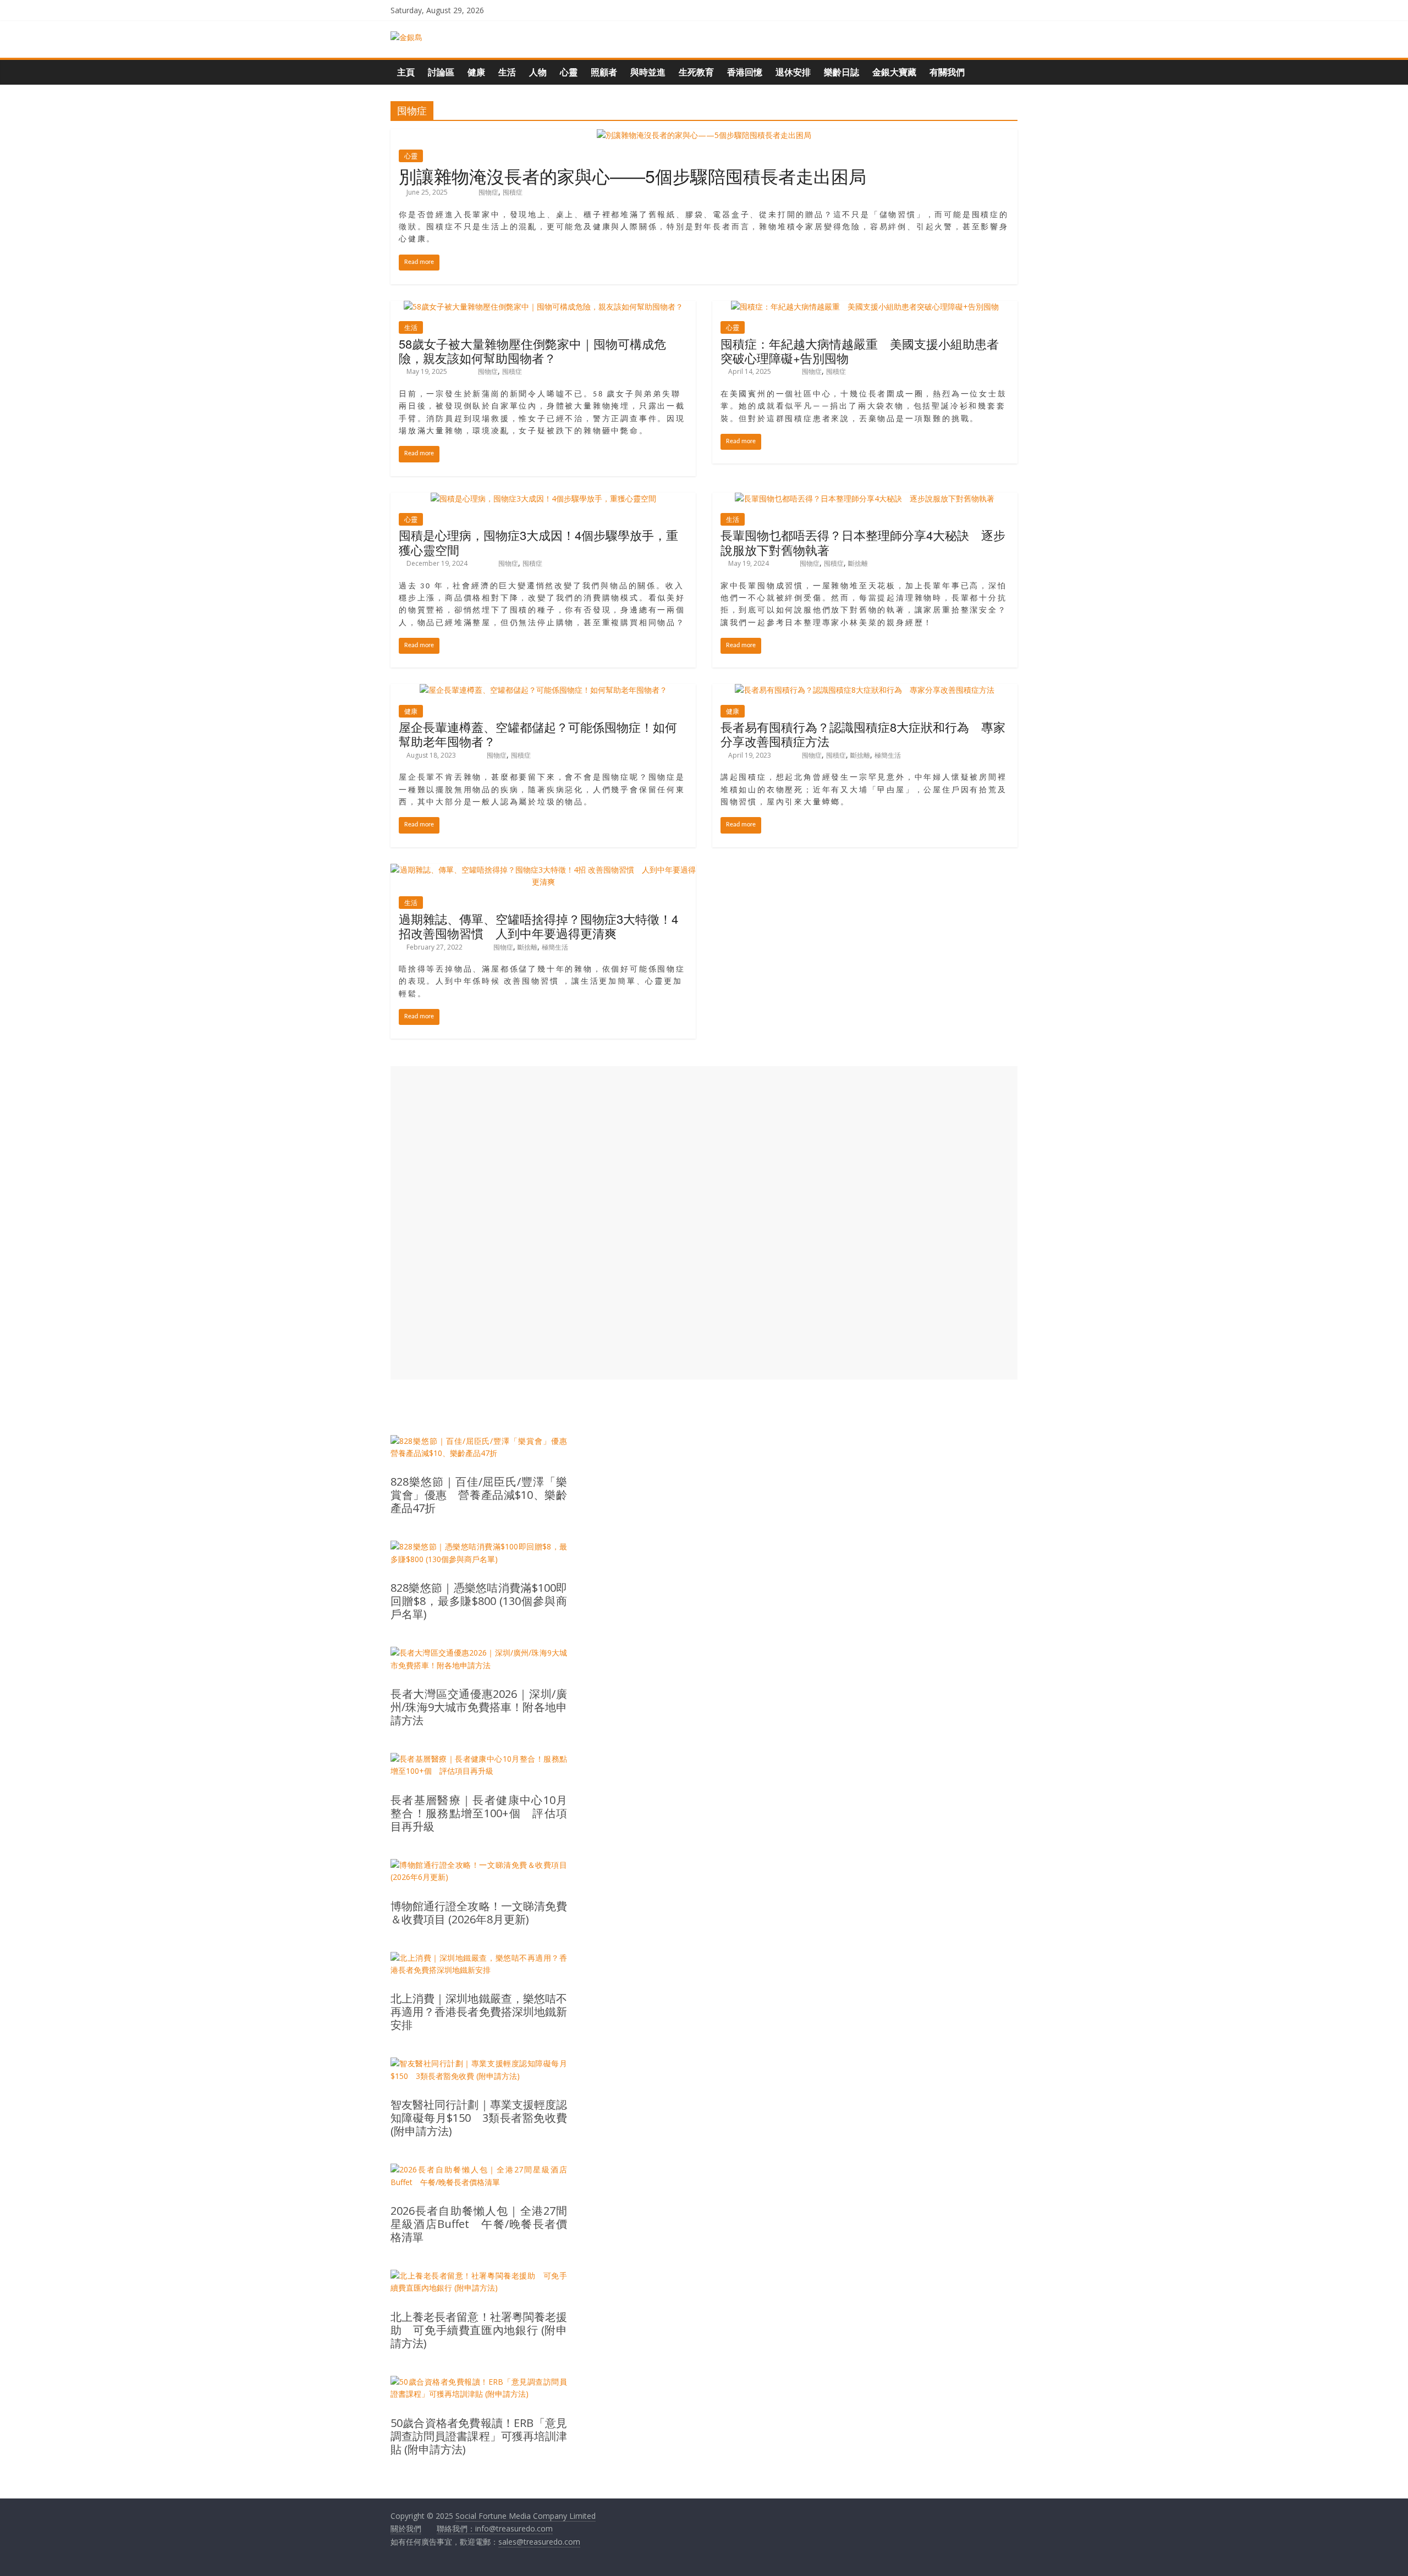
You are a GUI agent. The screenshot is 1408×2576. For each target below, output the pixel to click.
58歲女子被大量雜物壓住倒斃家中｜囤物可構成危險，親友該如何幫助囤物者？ (532, 351)
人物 (538, 72)
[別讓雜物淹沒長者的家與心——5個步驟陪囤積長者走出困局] (704, 135)
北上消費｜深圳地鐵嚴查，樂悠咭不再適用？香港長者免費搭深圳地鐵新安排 (479, 2012)
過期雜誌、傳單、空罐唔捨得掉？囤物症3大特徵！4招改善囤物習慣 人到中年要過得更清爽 (538, 926)
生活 (507, 72)
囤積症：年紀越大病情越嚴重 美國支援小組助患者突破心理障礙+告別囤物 (860, 351)
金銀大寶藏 (894, 72)
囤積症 (513, 192)
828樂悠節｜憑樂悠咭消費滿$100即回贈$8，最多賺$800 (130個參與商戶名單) (479, 1601)
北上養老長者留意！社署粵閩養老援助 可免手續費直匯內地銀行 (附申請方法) (479, 2330)
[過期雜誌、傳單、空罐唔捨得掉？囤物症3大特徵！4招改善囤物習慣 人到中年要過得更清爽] (543, 870)
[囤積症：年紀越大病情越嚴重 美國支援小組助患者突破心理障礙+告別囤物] (865, 307)
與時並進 (648, 72)
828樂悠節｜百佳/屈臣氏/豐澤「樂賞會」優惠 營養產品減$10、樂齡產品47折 (479, 1495)
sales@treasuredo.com (539, 2542)
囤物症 (488, 192)
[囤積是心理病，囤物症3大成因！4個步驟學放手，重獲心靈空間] (543, 498)
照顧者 (604, 72)
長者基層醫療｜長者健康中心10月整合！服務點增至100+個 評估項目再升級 (479, 1813)
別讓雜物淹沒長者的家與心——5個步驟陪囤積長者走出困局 (632, 175)
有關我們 (947, 72)
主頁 (406, 72)
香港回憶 (745, 72)
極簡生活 (888, 755)
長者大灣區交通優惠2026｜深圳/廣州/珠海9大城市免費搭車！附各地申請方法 (479, 1707)
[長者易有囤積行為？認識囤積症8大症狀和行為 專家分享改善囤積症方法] (865, 690)
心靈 (569, 72)
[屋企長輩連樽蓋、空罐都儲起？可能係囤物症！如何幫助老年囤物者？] (543, 690)
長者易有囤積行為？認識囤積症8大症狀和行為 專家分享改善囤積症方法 (863, 734)
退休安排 (793, 72)
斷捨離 (858, 563)
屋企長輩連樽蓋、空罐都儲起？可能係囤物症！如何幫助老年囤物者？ (538, 734)
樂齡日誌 (842, 72)
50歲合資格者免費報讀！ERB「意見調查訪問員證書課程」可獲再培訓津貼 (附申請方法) (479, 2436)
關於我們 (406, 2528)
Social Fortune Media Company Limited (526, 2516)
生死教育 (696, 72)
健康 (476, 72)
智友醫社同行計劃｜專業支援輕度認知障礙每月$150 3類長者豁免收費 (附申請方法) (479, 2118)
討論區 (441, 72)
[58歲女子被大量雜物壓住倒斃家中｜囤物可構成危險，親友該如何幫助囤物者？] (543, 307)
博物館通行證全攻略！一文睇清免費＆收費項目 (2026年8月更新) (479, 1913)
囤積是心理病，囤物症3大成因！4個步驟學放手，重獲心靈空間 (538, 542)
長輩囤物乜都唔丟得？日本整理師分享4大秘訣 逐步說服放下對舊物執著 (863, 542)
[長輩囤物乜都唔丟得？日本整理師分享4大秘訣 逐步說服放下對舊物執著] (865, 498)
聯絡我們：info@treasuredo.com (495, 2528)
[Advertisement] (704, 1223)
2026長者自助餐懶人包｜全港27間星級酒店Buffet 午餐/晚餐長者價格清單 (479, 2224)
